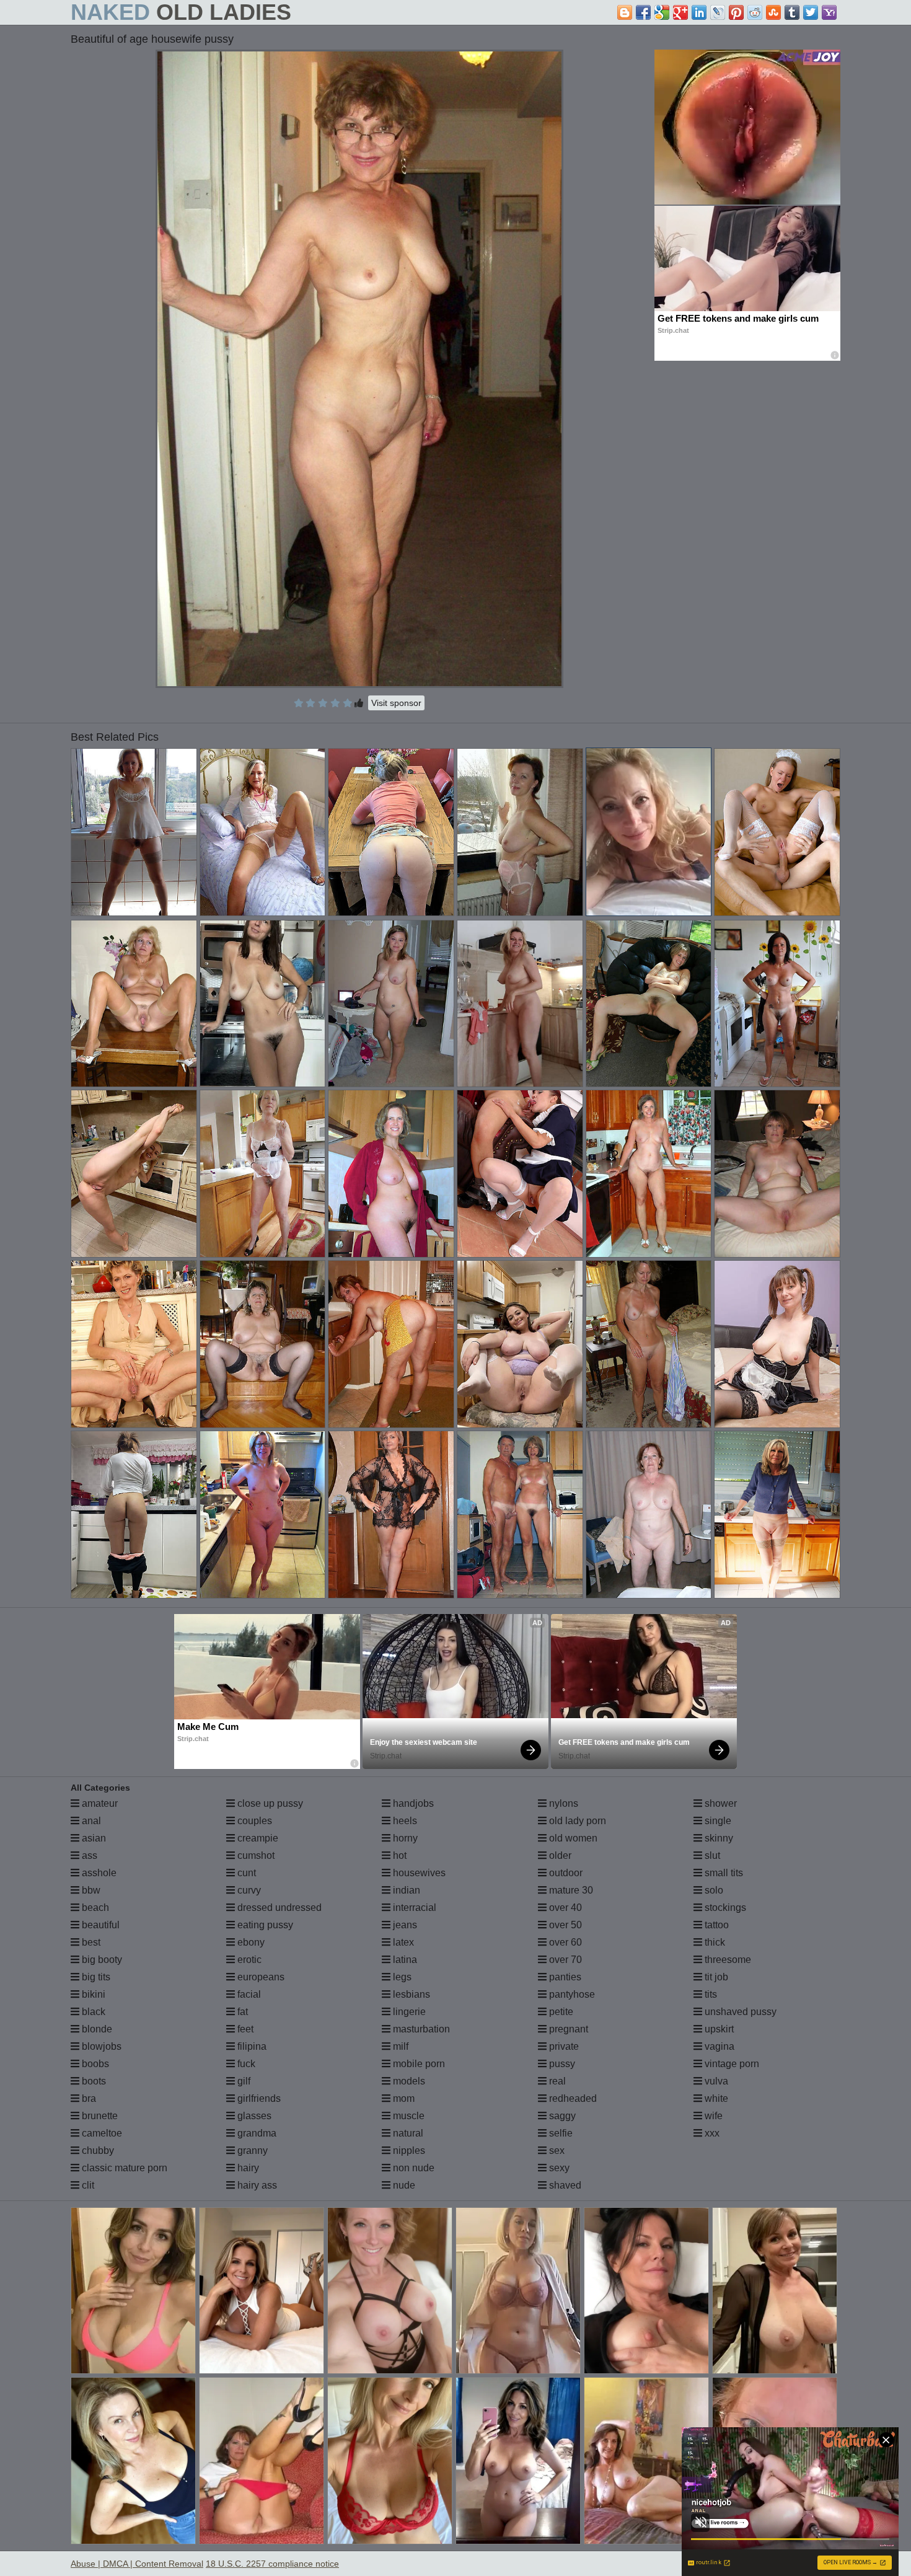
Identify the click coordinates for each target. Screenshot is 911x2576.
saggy (561, 2116)
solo (713, 1890)
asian (93, 1838)
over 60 (564, 1942)
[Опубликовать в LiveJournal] (718, 12)
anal (90, 1821)
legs (401, 1977)
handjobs (412, 1803)
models (408, 2081)
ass (88, 1855)
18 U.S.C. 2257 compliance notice (272, 2564)
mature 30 (570, 1890)
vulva (715, 2081)
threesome (727, 1960)
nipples (408, 2150)
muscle (407, 2116)
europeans (260, 1977)
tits (710, 1994)
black (92, 2012)
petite (560, 2012)
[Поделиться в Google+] (680, 12)
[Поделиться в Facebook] (643, 12)
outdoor (565, 1873)
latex (402, 1942)
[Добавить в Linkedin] (699, 12)
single (717, 1821)
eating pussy (264, 1925)
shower (720, 1803)
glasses (253, 2116)
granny (251, 2150)
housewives (418, 1873)
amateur (99, 1803)
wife (712, 2116)
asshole (98, 1873)
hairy (247, 2168)
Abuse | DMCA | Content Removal (137, 2564)
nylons (562, 1803)
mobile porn (418, 2064)
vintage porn (731, 2064)
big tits (95, 1977)
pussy (561, 2064)
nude (403, 2185)
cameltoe (101, 2133)
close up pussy (269, 1803)
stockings (724, 1908)
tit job (715, 1977)
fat (241, 2012)
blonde (96, 2029)
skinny (718, 1838)
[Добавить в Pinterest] (736, 12)
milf (399, 2046)
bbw (90, 1890)
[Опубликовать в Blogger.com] (625, 12)
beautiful (99, 1925)
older (559, 1855)
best (90, 1942)
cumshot (255, 1855)
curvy (248, 1890)
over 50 (564, 1925)
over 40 (564, 1908)
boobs (94, 2064)
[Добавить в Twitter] (811, 12)
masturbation (420, 2029)
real (556, 2081)
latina (404, 1960)
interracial (413, 1908)
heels (404, 1821)
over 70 (564, 1960)
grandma (256, 2133)
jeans (404, 1925)
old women (572, 1838)
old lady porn (576, 1821)
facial (248, 1994)
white (715, 2098)
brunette (99, 2116)
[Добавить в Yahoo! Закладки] (829, 12)
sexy (558, 2168)
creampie (257, 1838)
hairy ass (256, 2185)
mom (403, 2098)
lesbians (410, 1994)
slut (711, 1855)
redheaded (572, 2098)
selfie (560, 2133)
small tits (723, 1873)
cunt (245, 1873)
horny (404, 1838)
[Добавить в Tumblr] (792, 12)
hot (398, 1855)
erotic (248, 1960)
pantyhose (571, 1994)
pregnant (567, 2029)
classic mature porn (123, 2168)
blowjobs (100, 2046)
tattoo (715, 1925)
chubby (97, 2150)
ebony (250, 1942)
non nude (412, 2168)
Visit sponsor (396, 703)
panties (564, 1977)
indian (405, 1890)
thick (714, 1942)
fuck (245, 2064)
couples (253, 1821)
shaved (564, 2185)
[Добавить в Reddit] (755, 12)
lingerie (408, 2012)
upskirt (718, 2029)
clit (87, 2185)
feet (244, 2029)
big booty (101, 1960)
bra (88, 2098)
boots (93, 2081)
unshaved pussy (739, 2012)
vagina (718, 2046)
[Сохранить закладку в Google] (662, 12)
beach (94, 1908)
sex (556, 2150)
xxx (711, 2133)
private (563, 2046)
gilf (243, 2081)
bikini (92, 1994)
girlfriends (258, 2098)
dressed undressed (278, 1908)
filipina (251, 2046)
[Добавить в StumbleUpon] (773, 12)
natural (407, 2133)
